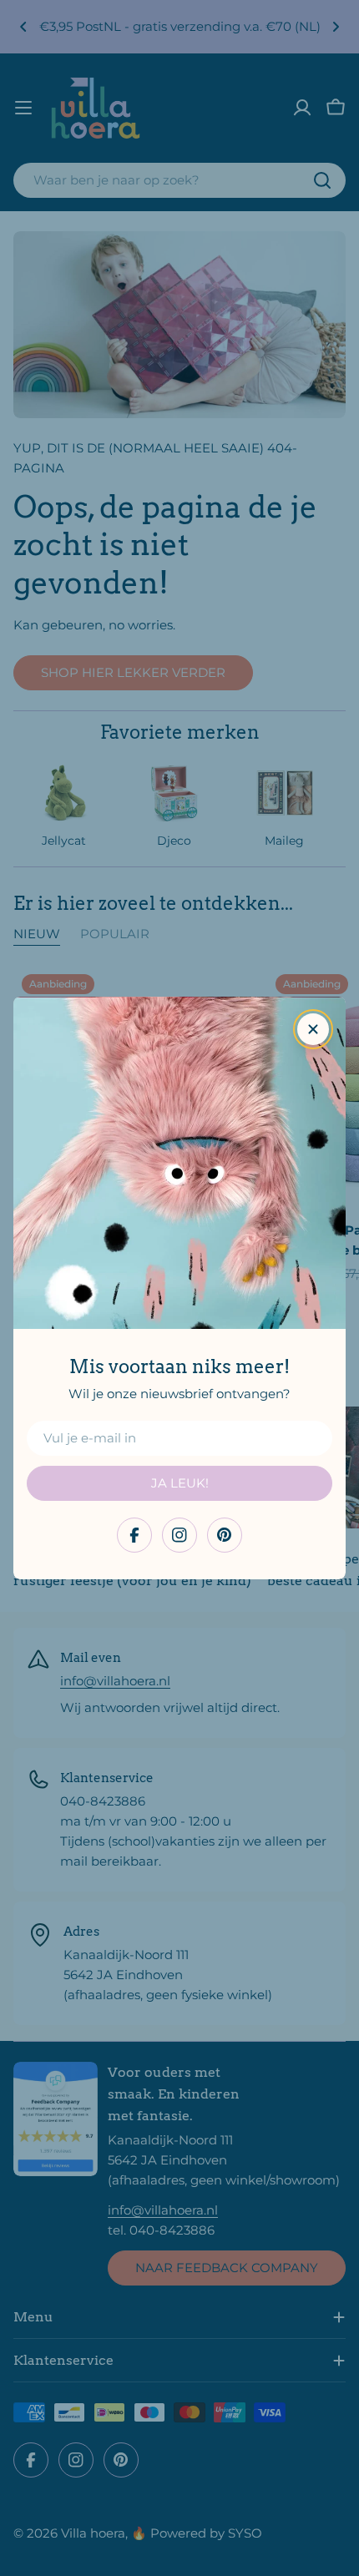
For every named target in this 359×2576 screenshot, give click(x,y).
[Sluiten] (313, 1029)
